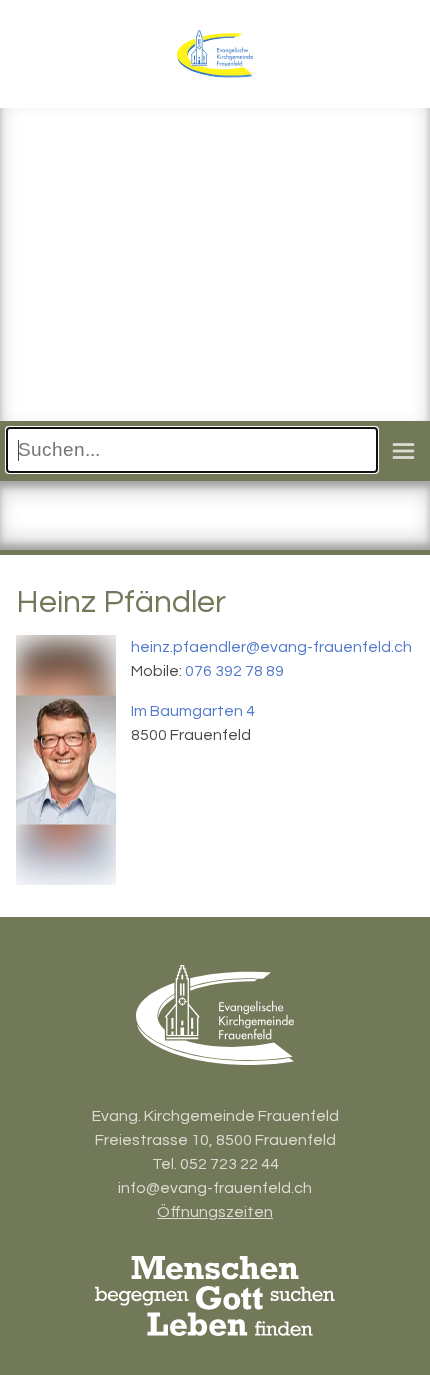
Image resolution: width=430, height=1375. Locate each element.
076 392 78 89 (234, 671)
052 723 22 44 (229, 1164)
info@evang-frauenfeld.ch (215, 1188)
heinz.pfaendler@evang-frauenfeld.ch (271, 647)
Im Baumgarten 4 (193, 711)
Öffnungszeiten (215, 1212)
